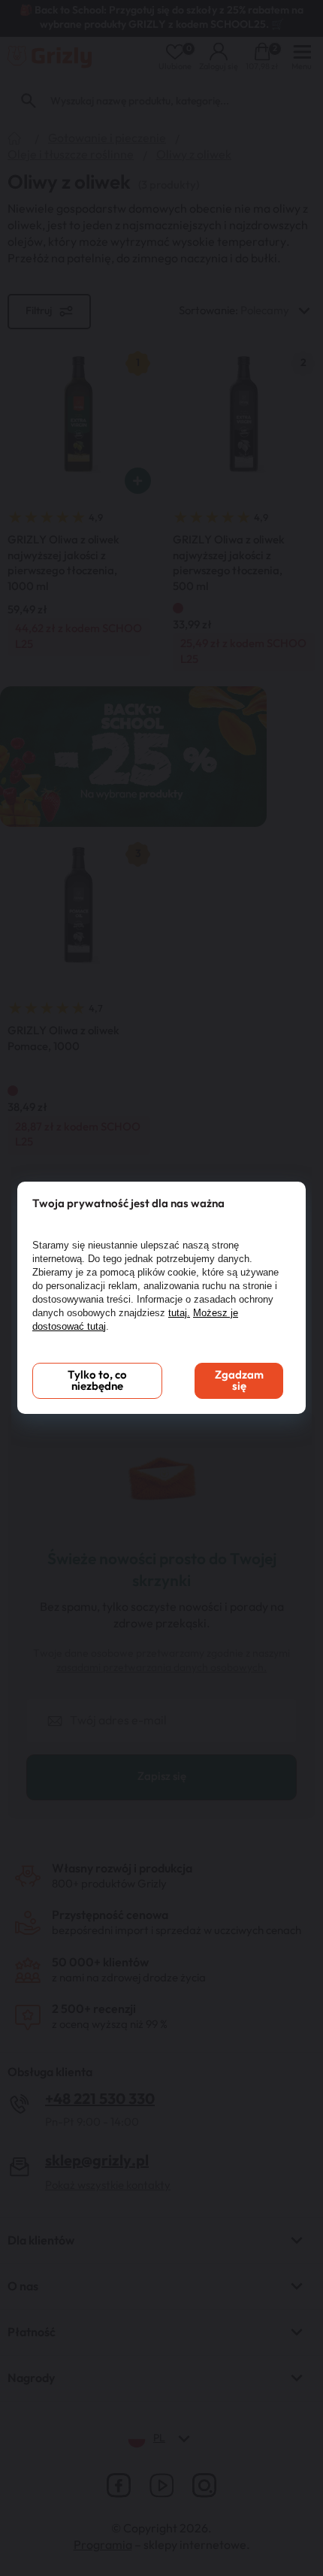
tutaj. (179, 1313)
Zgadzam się (239, 1381)
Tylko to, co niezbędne (97, 1381)
